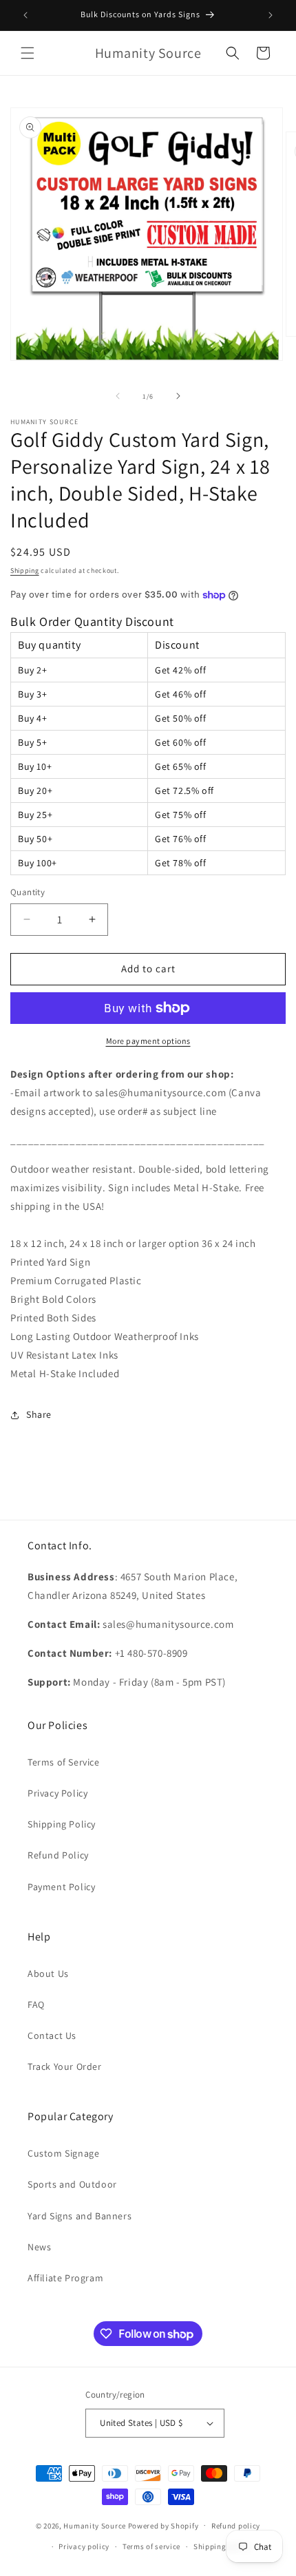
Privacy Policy (57, 1793)
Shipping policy (222, 2546)
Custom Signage (63, 2153)
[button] (28, 53)
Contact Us (52, 2035)
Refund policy (236, 2526)
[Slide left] (118, 396)
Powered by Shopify (163, 2525)
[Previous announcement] (25, 15)
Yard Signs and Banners (80, 2216)
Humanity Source (95, 2525)
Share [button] (39, 1414)
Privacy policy (84, 2546)
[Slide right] (178, 396)
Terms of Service (64, 1762)
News (39, 2247)
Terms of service (151, 2546)
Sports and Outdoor (72, 2184)
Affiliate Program (65, 2278)
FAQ (36, 2004)
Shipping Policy (62, 1824)
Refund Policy (58, 1855)
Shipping (25, 570)
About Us (48, 1973)
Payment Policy (61, 1887)
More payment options (148, 1041)
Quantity (28, 892)
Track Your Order (65, 2066)
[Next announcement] (271, 15)
